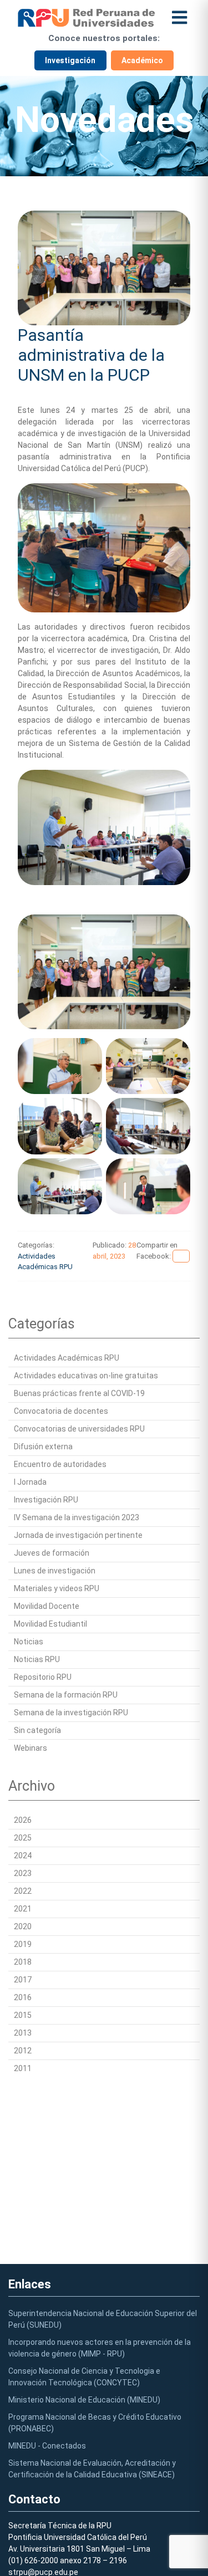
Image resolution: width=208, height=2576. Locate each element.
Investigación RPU (46, 1500)
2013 (23, 2033)
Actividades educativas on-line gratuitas (86, 1376)
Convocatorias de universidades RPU (79, 1429)
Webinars (31, 1748)
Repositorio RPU (43, 1677)
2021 (23, 1909)
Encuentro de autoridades (60, 1464)
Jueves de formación (52, 1553)
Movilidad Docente (47, 1606)
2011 (23, 2068)
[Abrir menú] (179, 17)
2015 (23, 2015)
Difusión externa (43, 1447)
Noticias (29, 1642)
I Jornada (30, 1482)
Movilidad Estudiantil (50, 1624)
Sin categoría (37, 1730)
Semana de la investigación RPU (71, 1713)
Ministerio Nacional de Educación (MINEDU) (84, 2400)
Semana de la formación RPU (66, 1695)
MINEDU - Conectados (47, 2446)
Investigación (70, 60)
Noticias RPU (37, 1659)
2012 (23, 2051)
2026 (23, 1820)
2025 (23, 1838)
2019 (23, 1944)
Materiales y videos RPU (57, 1588)
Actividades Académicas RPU (67, 1358)
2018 (23, 1962)
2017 (23, 1980)
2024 (23, 1856)
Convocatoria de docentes (61, 1411)
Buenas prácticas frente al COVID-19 (79, 1393)
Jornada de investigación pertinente (78, 1535)
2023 (23, 1873)
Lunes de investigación (55, 1571)
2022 (23, 1891)
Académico (142, 60)
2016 (23, 1997)
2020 (23, 1926)
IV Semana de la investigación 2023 (77, 1517)
